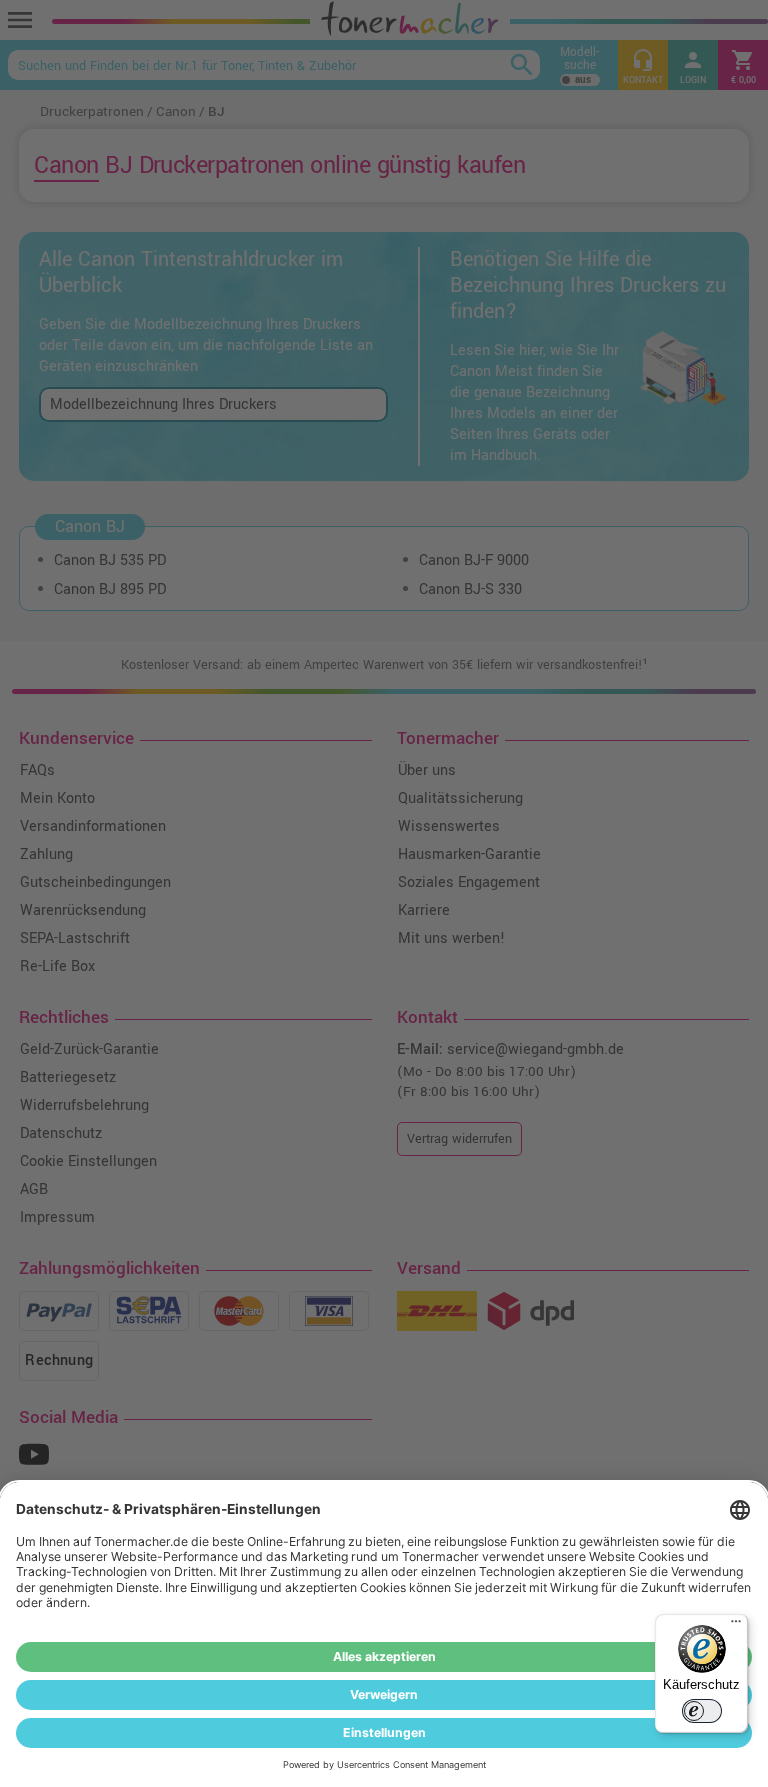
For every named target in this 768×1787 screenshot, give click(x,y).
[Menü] (736, 1626)
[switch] (702, 1711)
